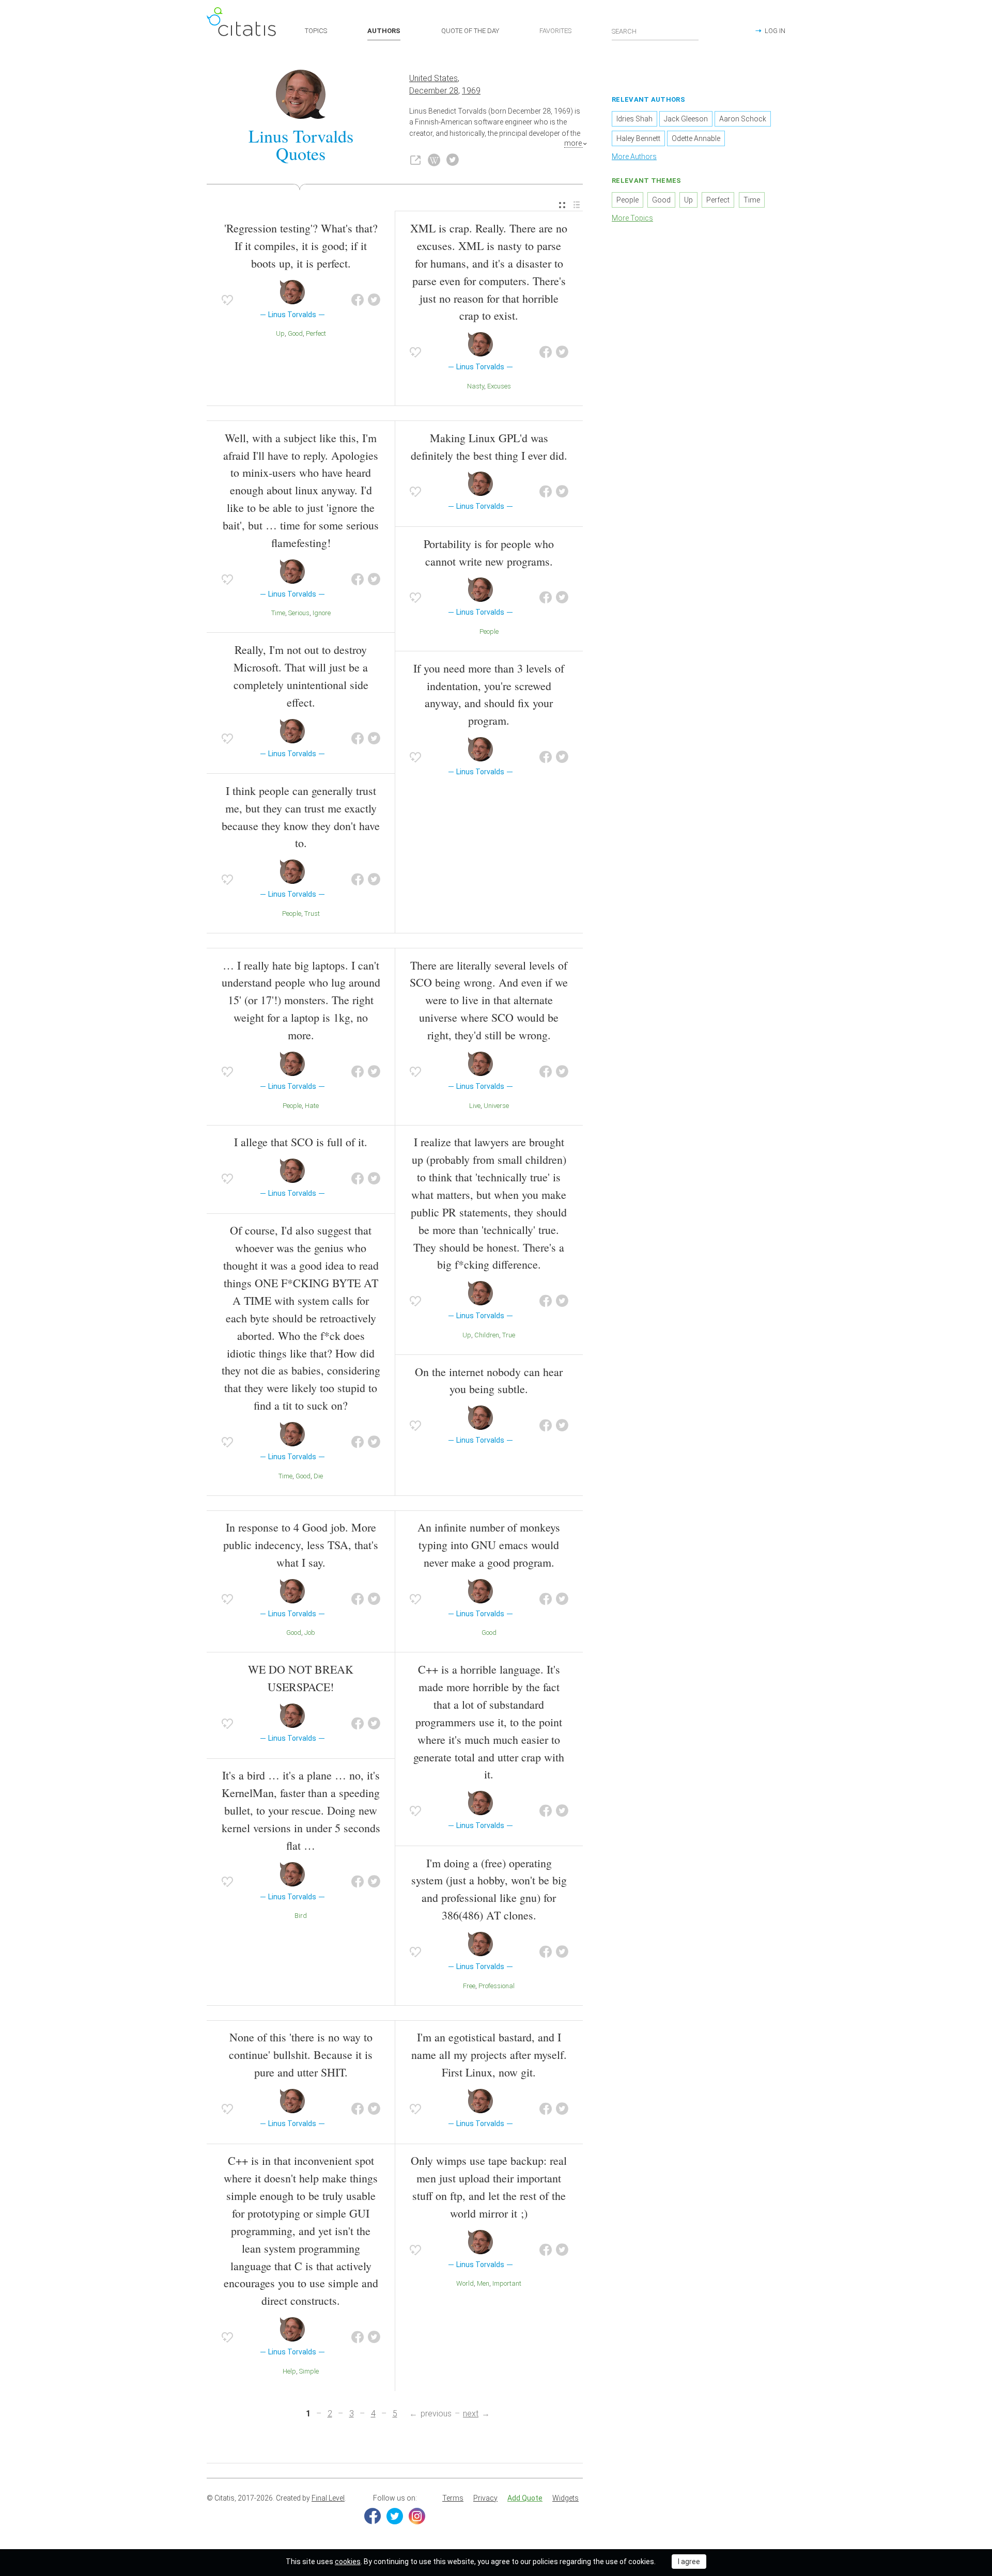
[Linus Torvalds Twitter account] (453, 160)
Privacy (485, 2498)
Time (278, 613)
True (509, 1335)
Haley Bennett (638, 138)
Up (280, 333)
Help (289, 2371)
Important (507, 2283)
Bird (301, 1916)
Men (483, 2283)
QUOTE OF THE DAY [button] (470, 31)
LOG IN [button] (775, 31)
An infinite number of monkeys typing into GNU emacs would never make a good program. (489, 1545)
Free (469, 1986)
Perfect (316, 333)
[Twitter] (395, 2516)
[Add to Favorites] (227, 300)
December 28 (434, 91)
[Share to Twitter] (374, 300)
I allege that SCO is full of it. (301, 1142)
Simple (309, 2371)
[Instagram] (417, 2516)
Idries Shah (634, 119)
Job (310, 1633)
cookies (348, 2562)
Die (318, 1476)
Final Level (328, 2498)
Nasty (476, 386)
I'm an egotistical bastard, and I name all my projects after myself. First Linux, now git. (489, 2055)
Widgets (565, 2498)
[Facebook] (373, 2516)
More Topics (632, 218)
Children (487, 1335)
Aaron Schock (743, 119)
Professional (497, 1986)
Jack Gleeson (686, 119)
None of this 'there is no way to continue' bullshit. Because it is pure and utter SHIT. (301, 2055)
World (465, 2283)
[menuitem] (562, 205)
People (292, 914)
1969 (471, 91)
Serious (299, 613)
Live (475, 1106)
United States (433, 78)
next (471, 2414)
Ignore (322, 613)
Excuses (499, 386)
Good (295, 333)
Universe (496, 1106)
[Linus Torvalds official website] (415, 160)
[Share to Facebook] (358, 300)
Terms (453, 2498)
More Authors (634, 157)
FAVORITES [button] (555, 31)
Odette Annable (696, 138)
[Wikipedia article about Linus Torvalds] (434, 160)
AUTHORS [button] (384, 31)
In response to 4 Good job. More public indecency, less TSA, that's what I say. (301, 1545)
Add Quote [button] (525, 2498)
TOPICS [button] (316, 31)
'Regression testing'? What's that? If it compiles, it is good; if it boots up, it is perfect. (301, 246)
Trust (312, 914)
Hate (312, 1106)
